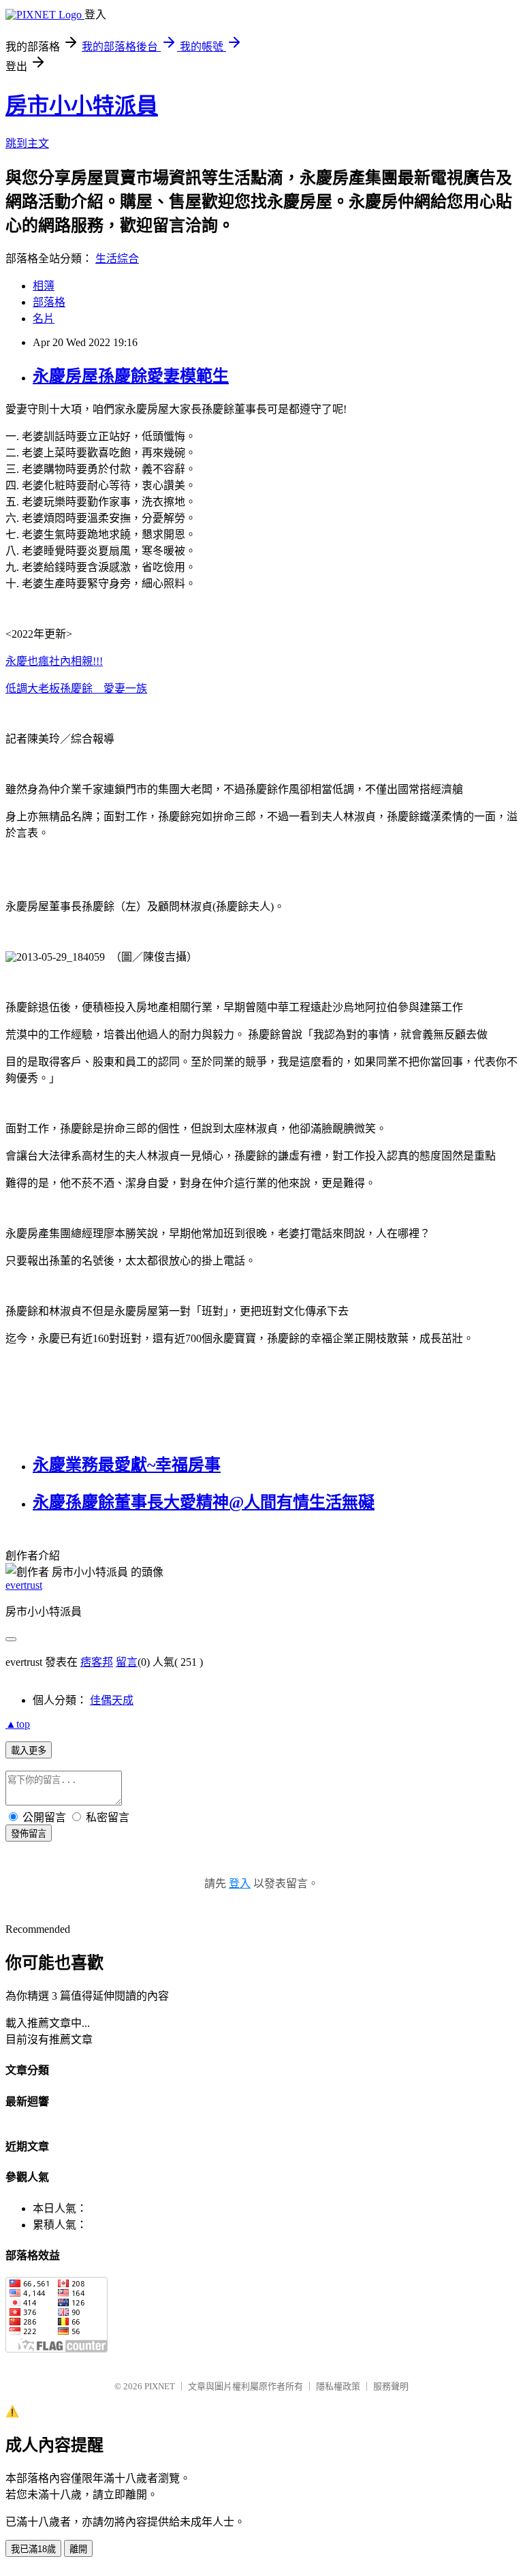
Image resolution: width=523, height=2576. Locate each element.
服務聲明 (391, 2386)
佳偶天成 (112, 1700)
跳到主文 (27, 143)
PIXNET (160, 2386)
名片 (44, 319)
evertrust (24, 1585)
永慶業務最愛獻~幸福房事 (127, 1465)
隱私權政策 (338, 2386)
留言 (127, 1662)
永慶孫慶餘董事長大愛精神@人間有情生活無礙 (204, 1502)
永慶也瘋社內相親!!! (54, 661)
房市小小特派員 (82, 106)
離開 (78, 2549)
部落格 (49, 302)
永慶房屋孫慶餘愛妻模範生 (131, 376)
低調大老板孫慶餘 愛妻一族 (76, 688)
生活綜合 (117, 259)
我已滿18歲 (33, 2549)
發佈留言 (29, 1834)
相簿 (44, 286)
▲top (18, 1724)
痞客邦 (97, 1662)
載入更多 (29, 1751)
